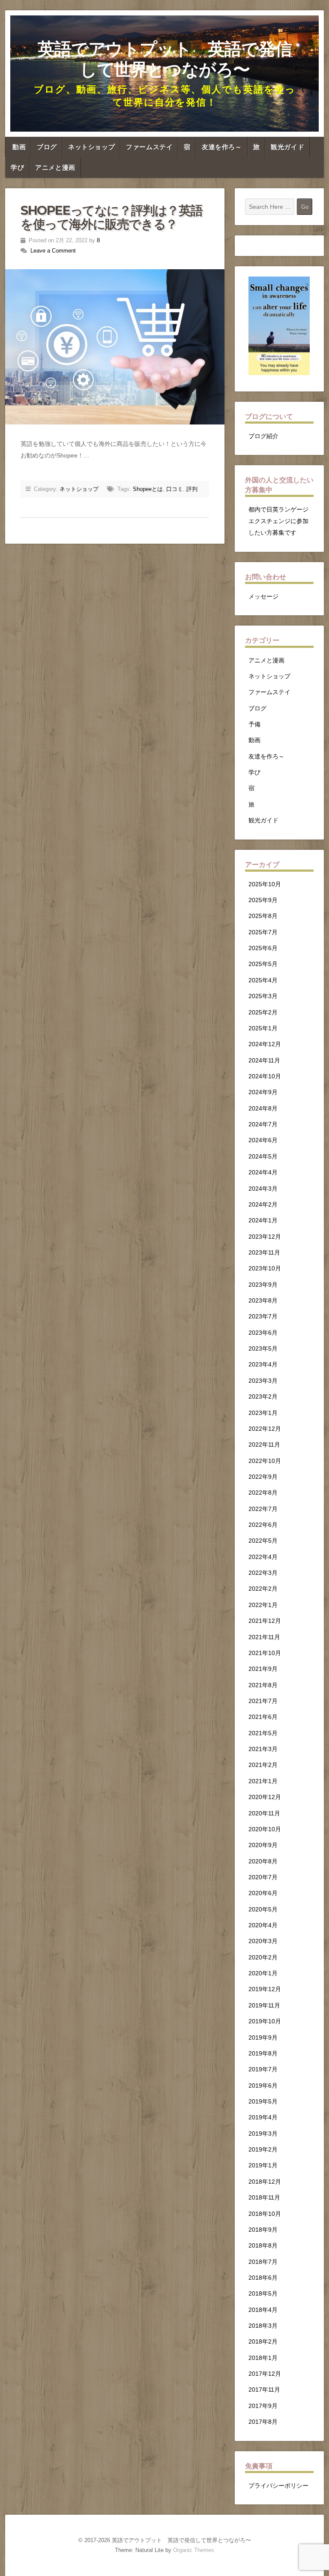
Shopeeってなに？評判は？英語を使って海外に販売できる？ (111, 217)
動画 (19, 147)
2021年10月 (265, 1653)
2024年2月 (263, 1204)
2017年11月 (264, 2389)
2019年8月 (263, 2053)
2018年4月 (263, 2310)
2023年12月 (265, 1237)
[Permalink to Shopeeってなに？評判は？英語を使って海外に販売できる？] (115, 347)
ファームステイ (149, 147)
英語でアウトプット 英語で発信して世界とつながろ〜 (165, 59)
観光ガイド (287, 147)
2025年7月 (263, 932)
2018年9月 (263, 2230)
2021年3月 (263, 1749)
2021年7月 (263, 1701)
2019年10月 (265, 2021)
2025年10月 (265, 884)
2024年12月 (265, 1044)
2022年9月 (263, 1477)
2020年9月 (263, 1845)
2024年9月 (263, 1092)
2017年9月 (263, 2406)
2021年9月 (263, 1669)
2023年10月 (265, 1268)
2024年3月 (263, 1189)
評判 (192, 489)
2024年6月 (263, 1140)
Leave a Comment (53, 251)
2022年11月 (264, 1444)
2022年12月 (265, 1429)
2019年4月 (263, 2117)
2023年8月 (263, 1300)
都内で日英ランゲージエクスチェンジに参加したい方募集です (278, 521)
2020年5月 (263, 1909)
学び (17, 168)
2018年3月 (263, 2326)
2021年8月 (263, 1685)
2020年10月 (265, 1829)
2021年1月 (263, 1781)
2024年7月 (263, 1124)
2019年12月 (265, 1989)
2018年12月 (265, 2182)
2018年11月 (264, 2197)
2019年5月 (263, 2101)
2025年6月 (263, 948)
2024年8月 (263, 1108)
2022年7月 (263, 1509)
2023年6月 (263, 1333)
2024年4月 (263, 1172)
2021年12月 (265, 1621)
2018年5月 (263, 2293)
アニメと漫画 (55, 168)
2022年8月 (263, 1493)
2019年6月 (263, 2085)
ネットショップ (91, 147)
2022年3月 (263, 1573)
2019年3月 (263, 2134)
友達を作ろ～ (222, 147)
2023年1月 (263, 1413)
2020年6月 (263, 1893)
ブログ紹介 (263, 436)
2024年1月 (263, 1220)
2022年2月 (263, 1589)
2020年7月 (263, 1877)
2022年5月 (263, 1541)
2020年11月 (264, 1813)
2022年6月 (263, 1525)
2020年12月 (265, 1797)
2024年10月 (265, 1076)
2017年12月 (265, 2374)
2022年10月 (265, 1461)
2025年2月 (263, 1012)
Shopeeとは (148, 489)
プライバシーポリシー (278, 2486)
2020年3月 (263, 1941)
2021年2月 (263, 1765)
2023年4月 (263, 1364)
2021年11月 (264, 1637)
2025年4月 (263, 980)
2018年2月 (263, 2341)
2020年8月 (263, 1861)
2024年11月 (264, 1060)
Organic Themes (194, 2550)
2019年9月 (263, 2037)
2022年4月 (263, 1557)
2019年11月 (264, 2005)
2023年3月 (263, 1381)
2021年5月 (263, 1733)
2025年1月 (263, 1028)
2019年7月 (263, 2069)
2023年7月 (263, 1316)
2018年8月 (263, 2245)
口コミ (175, 489)
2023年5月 (263, 1348)
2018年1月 (263, 2358)
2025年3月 (263, 996)
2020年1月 (263, 1973)
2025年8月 (263, 916)
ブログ (47, 147)
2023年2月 (263, 1396)
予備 (254, 724)
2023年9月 (263, 1285)
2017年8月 (263, 2422)
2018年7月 (263, 2262)
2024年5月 (263, 1156)
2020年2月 (263, 1957)
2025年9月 (263, 900)
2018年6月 (263, 2278)
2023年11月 (264, 1252)
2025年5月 (263, 964)
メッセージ (263, 596)
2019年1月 (263, 2165)
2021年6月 (263, 1717)
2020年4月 (263, 1925)
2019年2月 (263, 2149)
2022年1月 (263, 1605)
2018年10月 (265, 2214)
